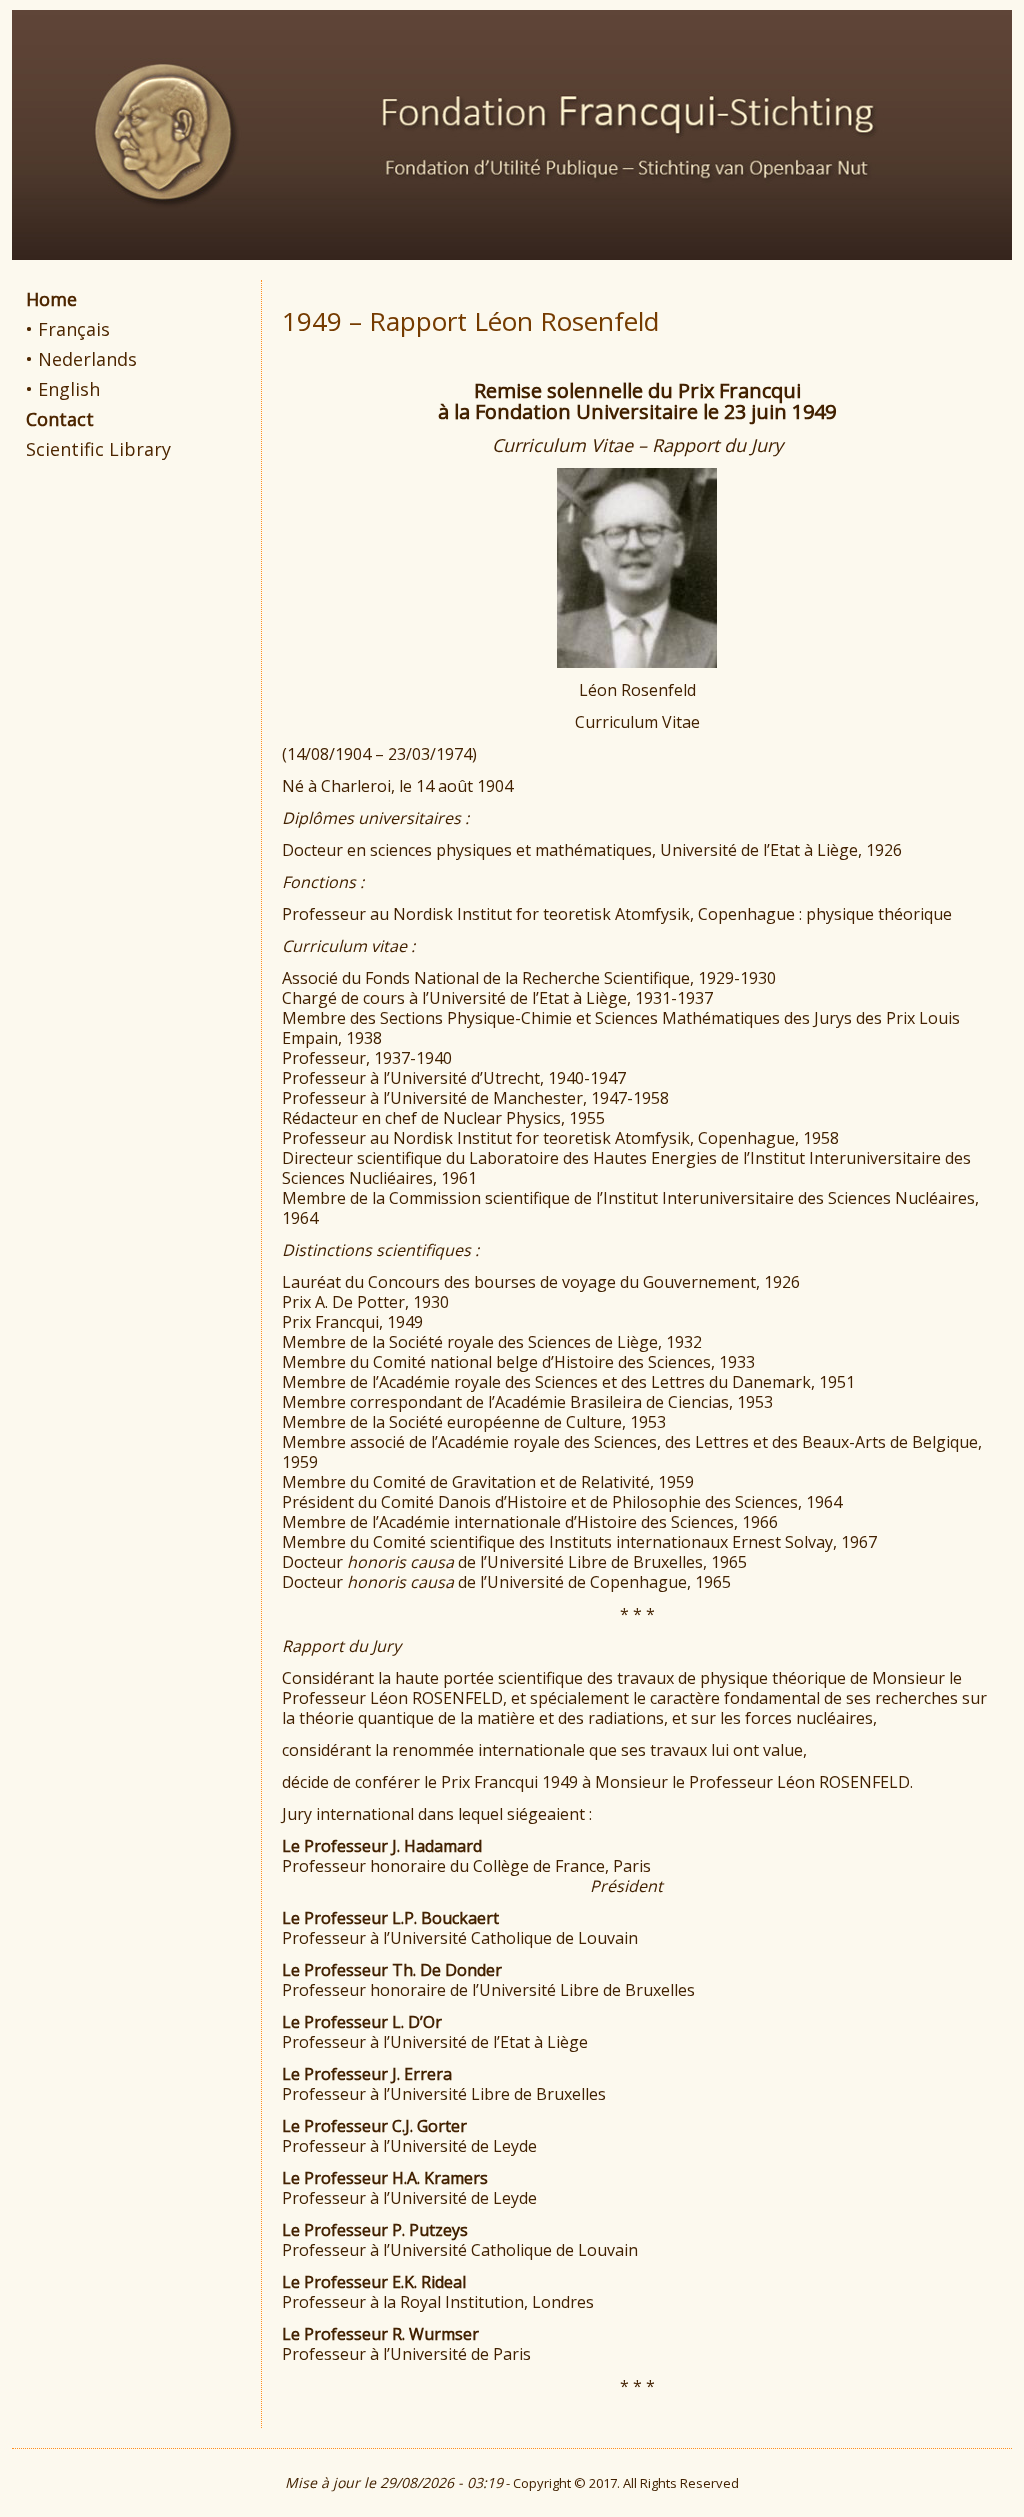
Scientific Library (98, 449)
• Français (68, 329)
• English (63, 389)
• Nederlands (81, 359)
